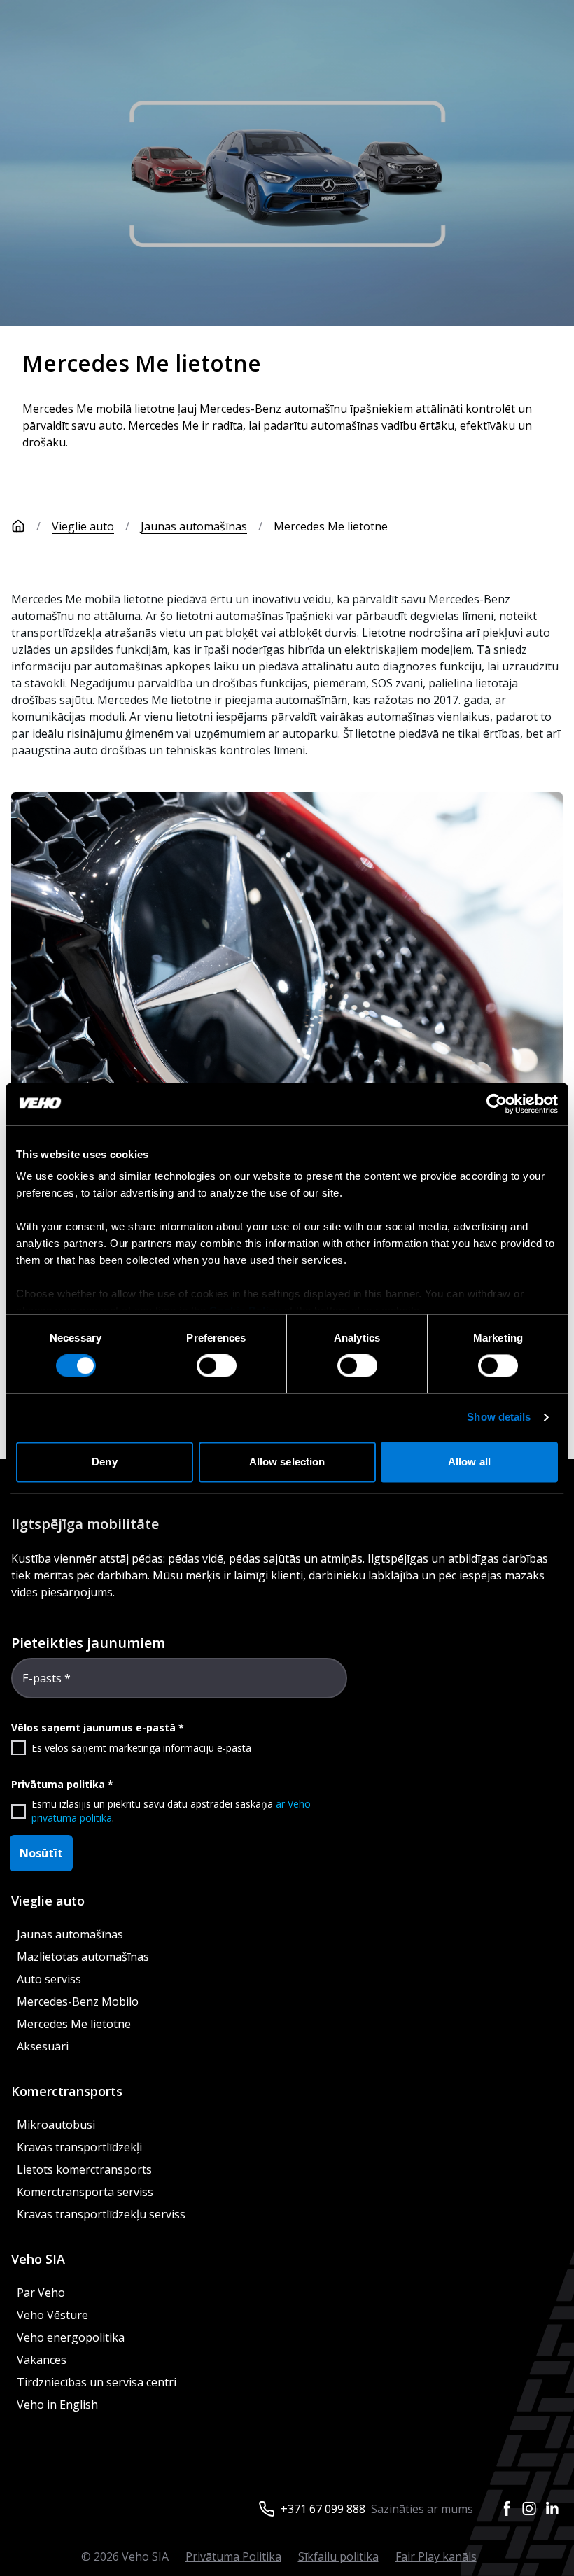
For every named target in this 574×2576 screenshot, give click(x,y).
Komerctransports (67, 2091)
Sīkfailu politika (338, 2556)
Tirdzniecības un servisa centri (97, 2382)
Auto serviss (49, 1979)
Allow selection (287, 1462)
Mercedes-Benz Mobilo (78, 2001)
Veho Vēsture (52, 2315)
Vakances (42, 2360)
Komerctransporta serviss (85, 2192)
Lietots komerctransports (84, 2169)
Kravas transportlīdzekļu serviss (101, 2214)
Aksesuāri (43, 2046)
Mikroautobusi (56, 2125)
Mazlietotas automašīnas (83, 1957)
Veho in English (57, 2405)
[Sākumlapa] (18, 526)
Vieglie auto (83, 526)
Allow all (469, 1462)
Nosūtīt (41, 1853)
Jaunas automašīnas (194, 526)
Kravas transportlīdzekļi (79, 2147)
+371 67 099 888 (323, 2509)
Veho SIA (38, 2259)
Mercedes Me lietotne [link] (331, 526)
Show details (499, 1417)
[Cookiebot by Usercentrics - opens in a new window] (497, 1104)
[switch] (217, 1366)
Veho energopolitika (71, 2337)
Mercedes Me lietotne (74, 2024)
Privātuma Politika (233, 2556)
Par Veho (41, 2293)
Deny (104, 1462)
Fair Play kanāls (436, 2556)
